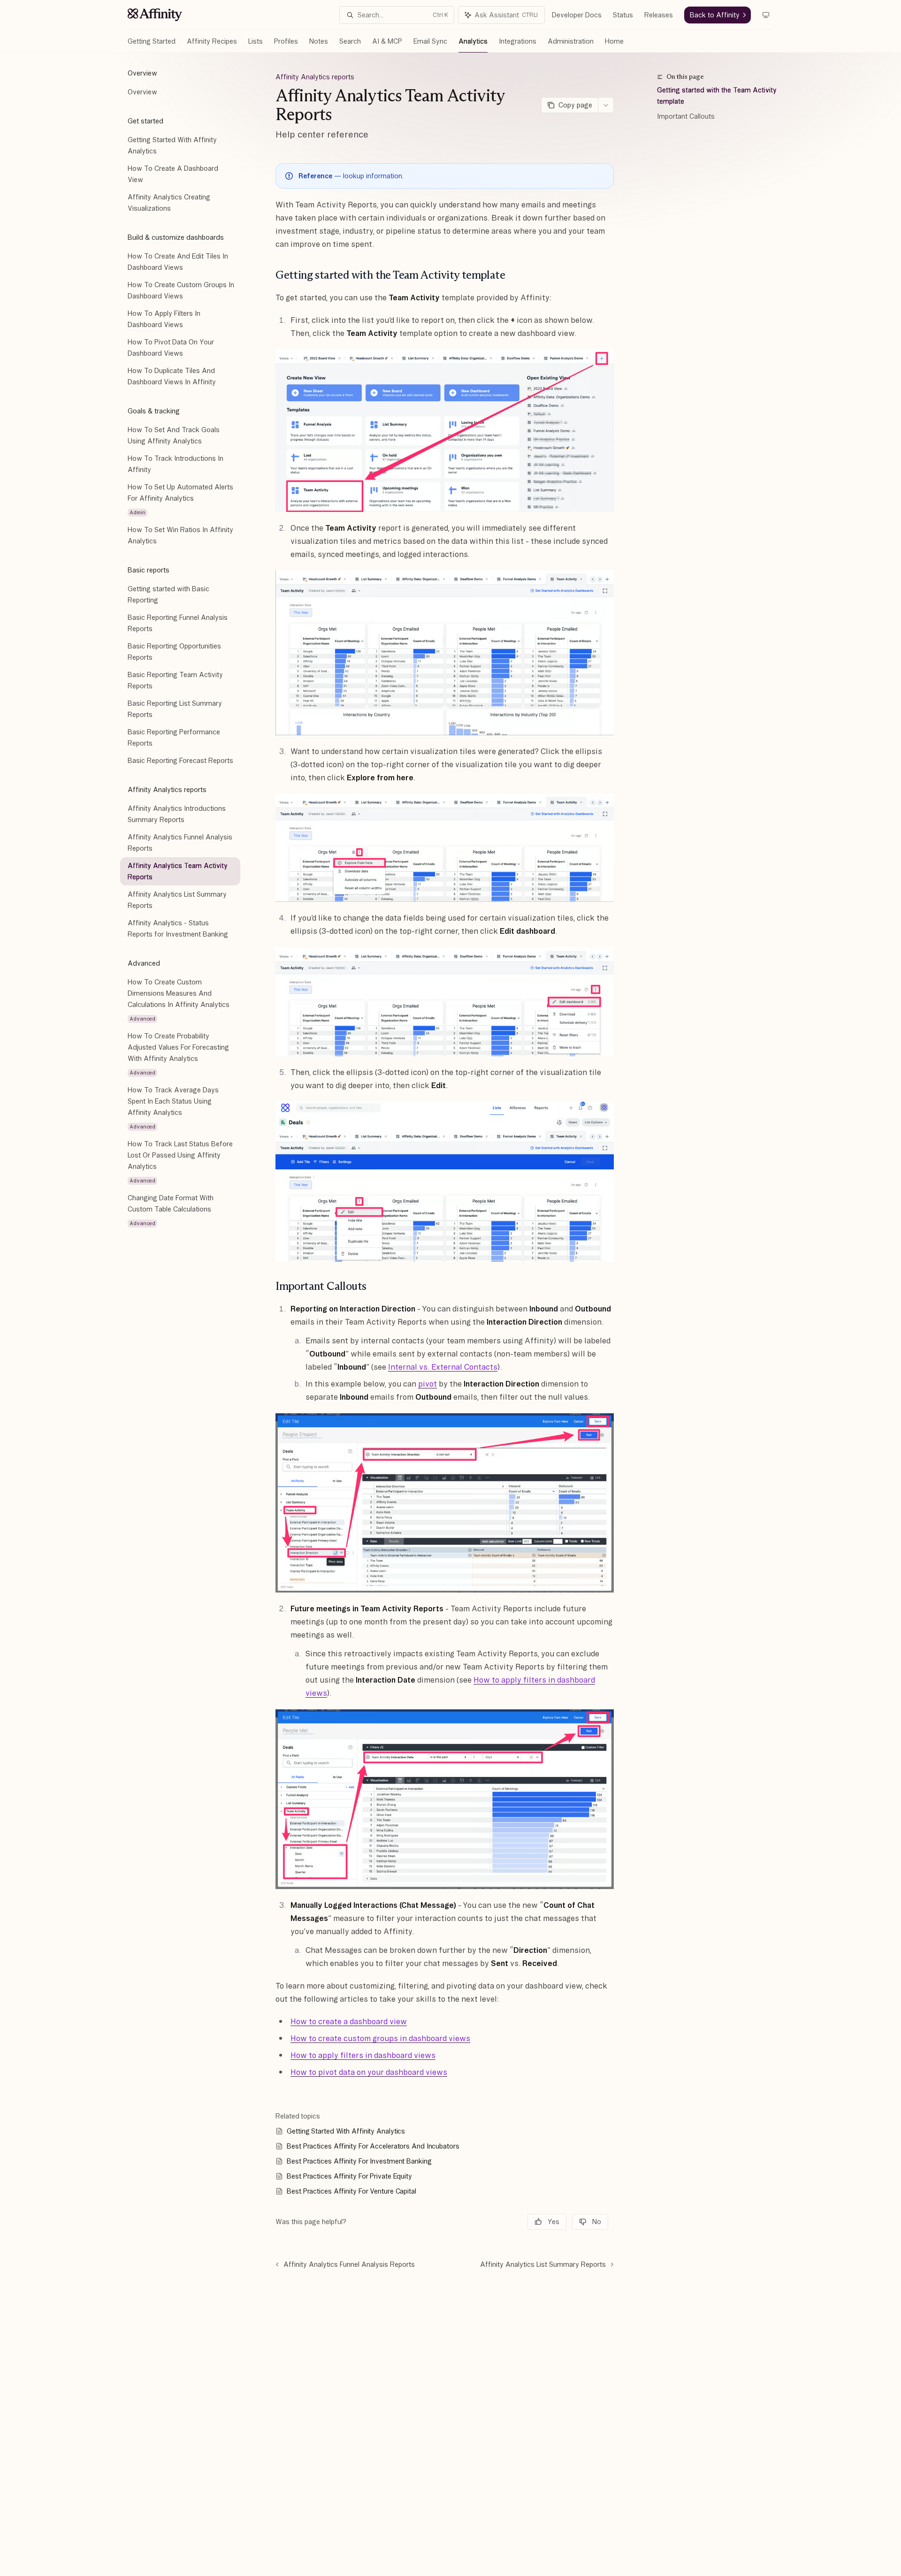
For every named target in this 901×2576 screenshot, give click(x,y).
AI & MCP (387, 41)
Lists (256, 41)
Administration (571, 41)
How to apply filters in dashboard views (363, 2055)
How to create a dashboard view (349, 2021)
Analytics (473, 41)
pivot (428, 1384)
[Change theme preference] (766, 15)
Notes (319, 41)
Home (614, 41)
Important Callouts (686, 116)
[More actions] (606, 105)
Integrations (518, 41)
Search (350, 41)
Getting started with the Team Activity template (717, 96)
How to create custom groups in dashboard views (380, 2038)
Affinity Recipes (212, 41)
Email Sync (430, 41)
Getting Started (152, 41)
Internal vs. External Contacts (443, 1367)
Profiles (286, 41)
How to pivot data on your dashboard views (369, 2072)
